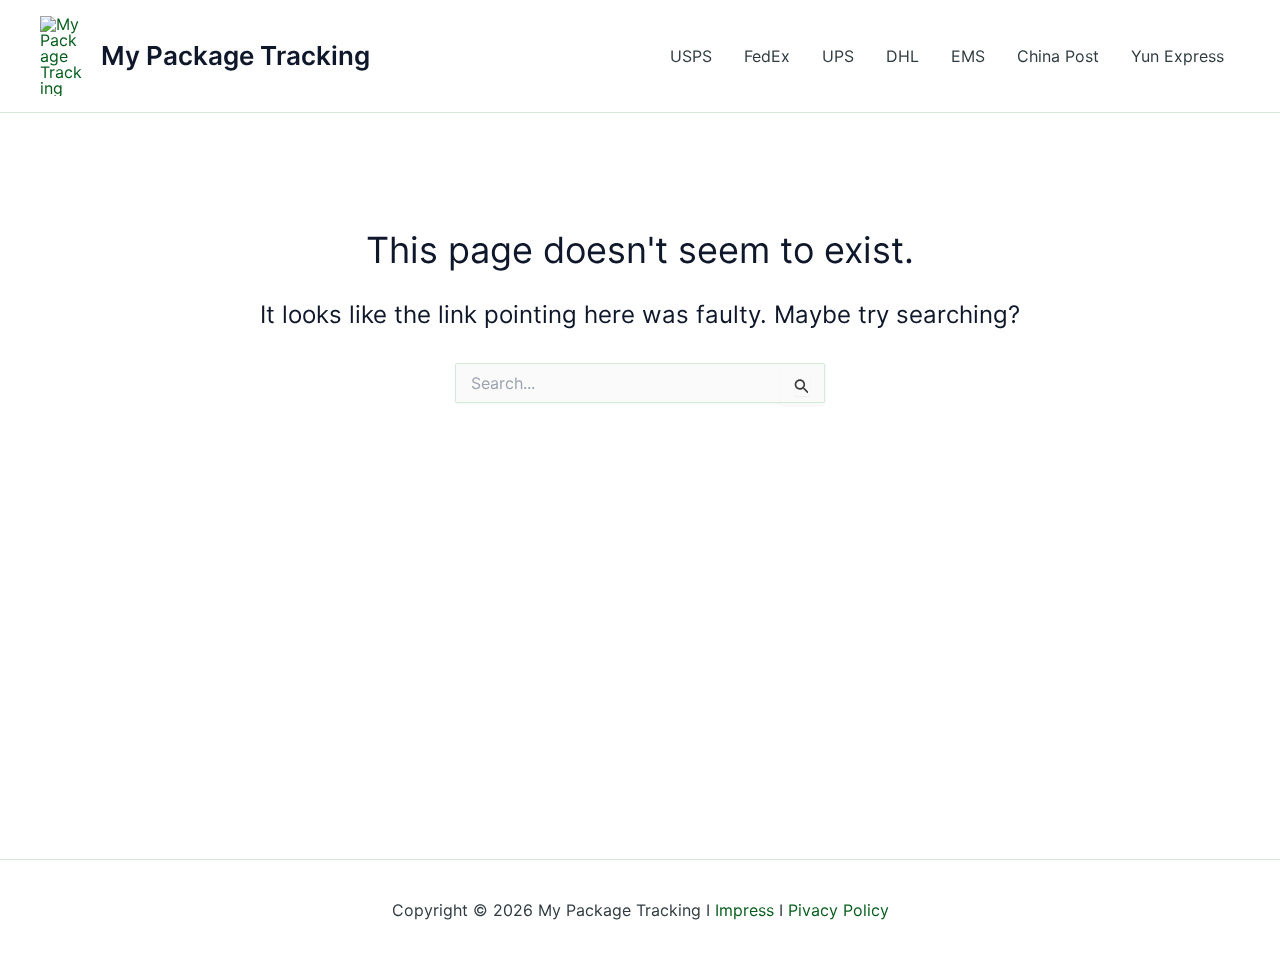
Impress (744, 910)
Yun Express (1177, 56)
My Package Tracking (235, 55)
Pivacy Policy (838, 910)
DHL (902, 56)
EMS (968, 56)
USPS (691, 56)
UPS (838, 56)
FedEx (767, 56)
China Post (1058, 56)
